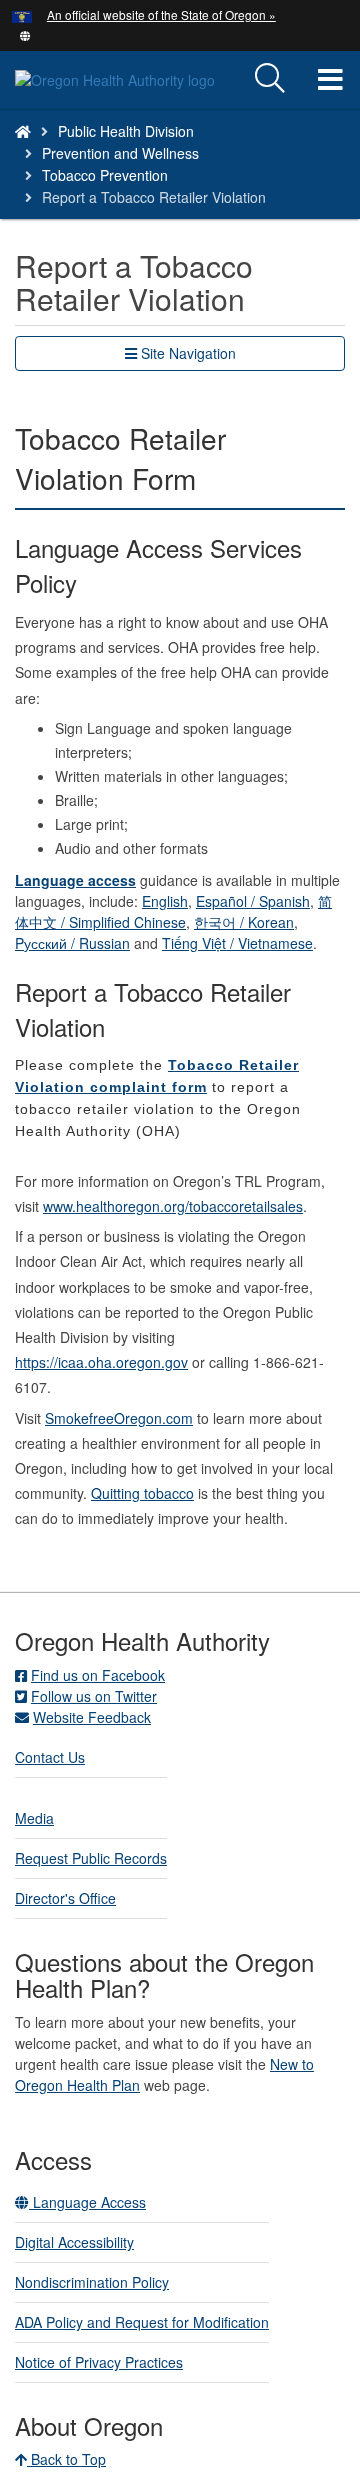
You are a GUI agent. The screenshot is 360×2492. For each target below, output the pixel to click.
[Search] (270, 79)
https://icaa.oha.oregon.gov (101, 1362)
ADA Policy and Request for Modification (142, 2322)
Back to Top (66, 2459)
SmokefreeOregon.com (119, 1418)
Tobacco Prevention (105, 175)
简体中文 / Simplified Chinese (173, 911)
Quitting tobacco (142, 1493)
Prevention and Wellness (120, 153)
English (165, 901)
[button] (25, 34)
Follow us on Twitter (94, 1696)
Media (34, 1818)
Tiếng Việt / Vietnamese (237, 943)
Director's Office (65, 1898)
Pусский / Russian (72, 943)
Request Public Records (91, 1858)
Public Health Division (126, 131)
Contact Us (50, 1757)
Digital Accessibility (74, 2242)
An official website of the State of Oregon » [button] (161, 14)
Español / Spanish (253, 901)
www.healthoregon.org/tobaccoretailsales (173, 1206)
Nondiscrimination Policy (92, 2282)
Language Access (87, 2202)
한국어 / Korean (244, 922)
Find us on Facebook (98, 1675)
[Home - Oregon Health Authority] (23, 131)
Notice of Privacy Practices (99, 2362)
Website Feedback (92, 1717)
